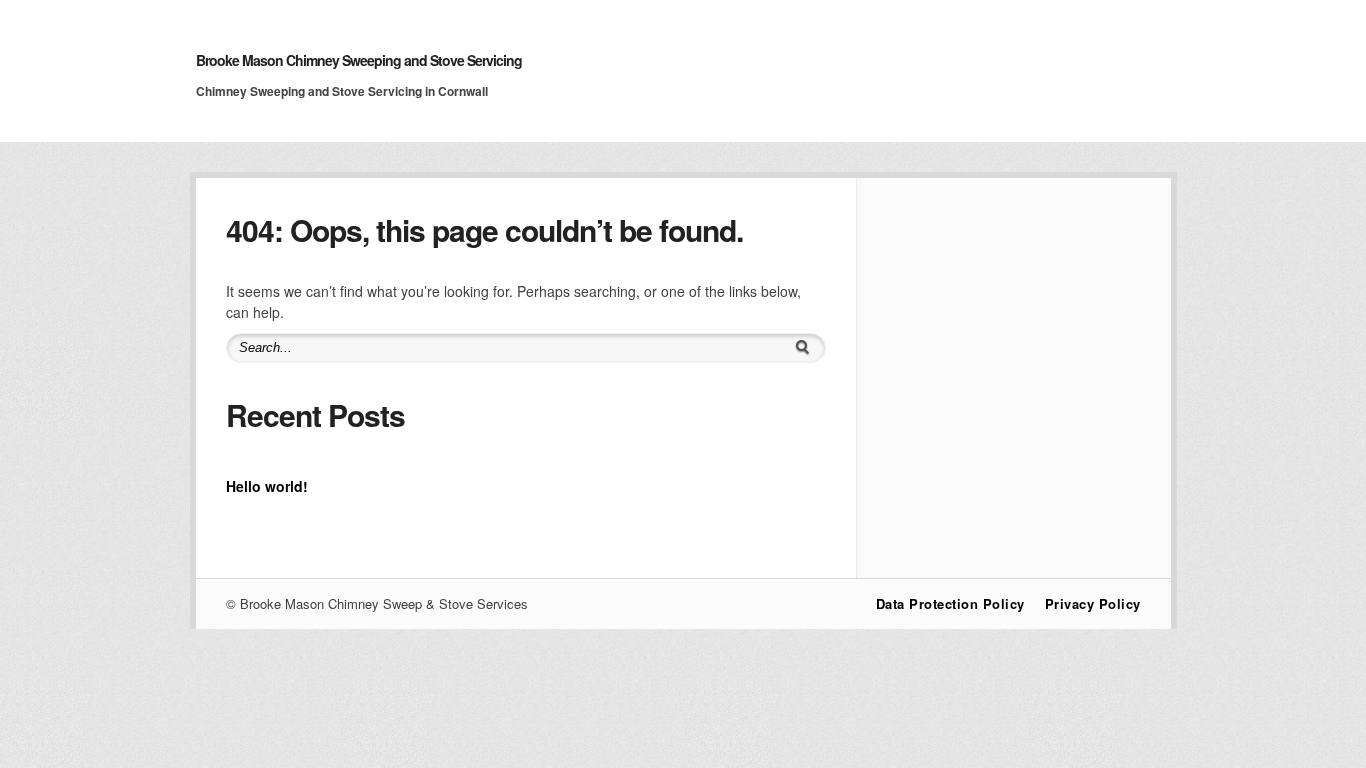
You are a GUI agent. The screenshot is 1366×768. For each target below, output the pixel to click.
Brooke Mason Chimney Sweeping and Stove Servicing (359, 60)
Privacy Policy (1093, 603)
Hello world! (267, 486)
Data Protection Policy (950, 603)
